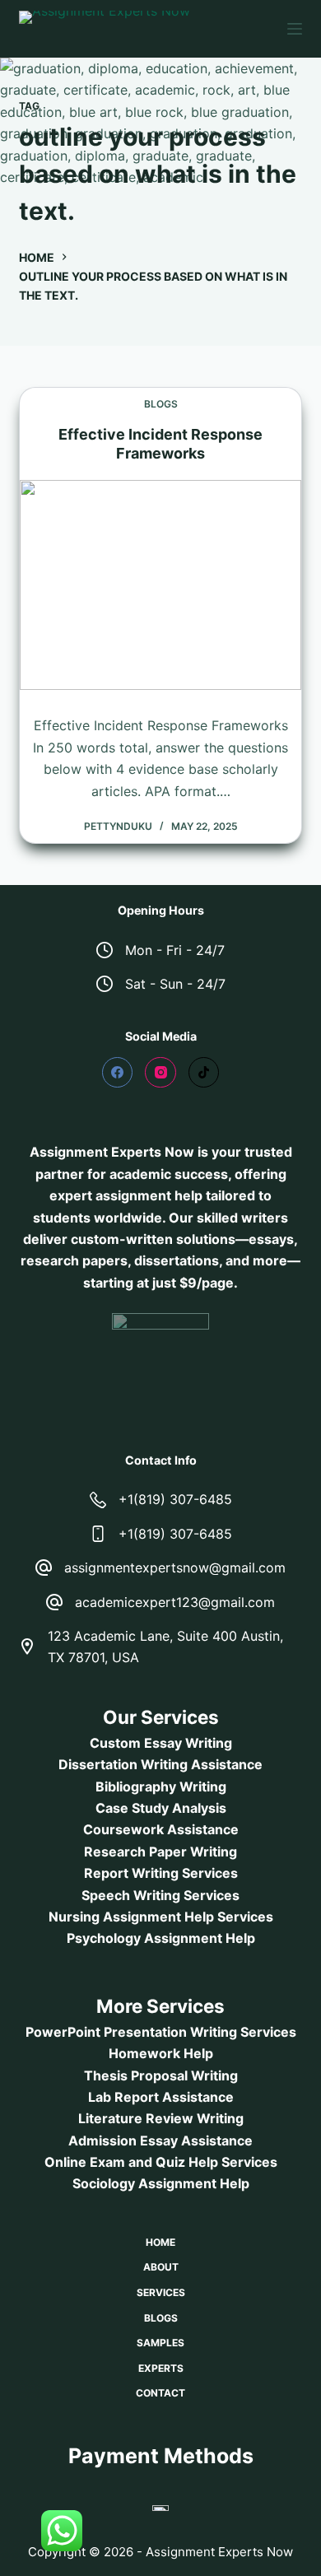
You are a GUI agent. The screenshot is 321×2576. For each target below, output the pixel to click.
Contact (160, 2393)
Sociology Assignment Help (161, 2183)
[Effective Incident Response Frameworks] (160, 585)
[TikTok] (204, 1073)
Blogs (161, 404)
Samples (160, 2343)
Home (160, 2242)
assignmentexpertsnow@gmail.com (175, 1567)
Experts (161, 2368)
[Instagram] (160, 1073)
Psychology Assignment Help (161, 1938)
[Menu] (295, 29)
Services (161, 2292)
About (161, 2267)
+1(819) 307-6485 (175, 1499)
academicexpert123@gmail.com (175, 1602)
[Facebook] (118, 1073)
